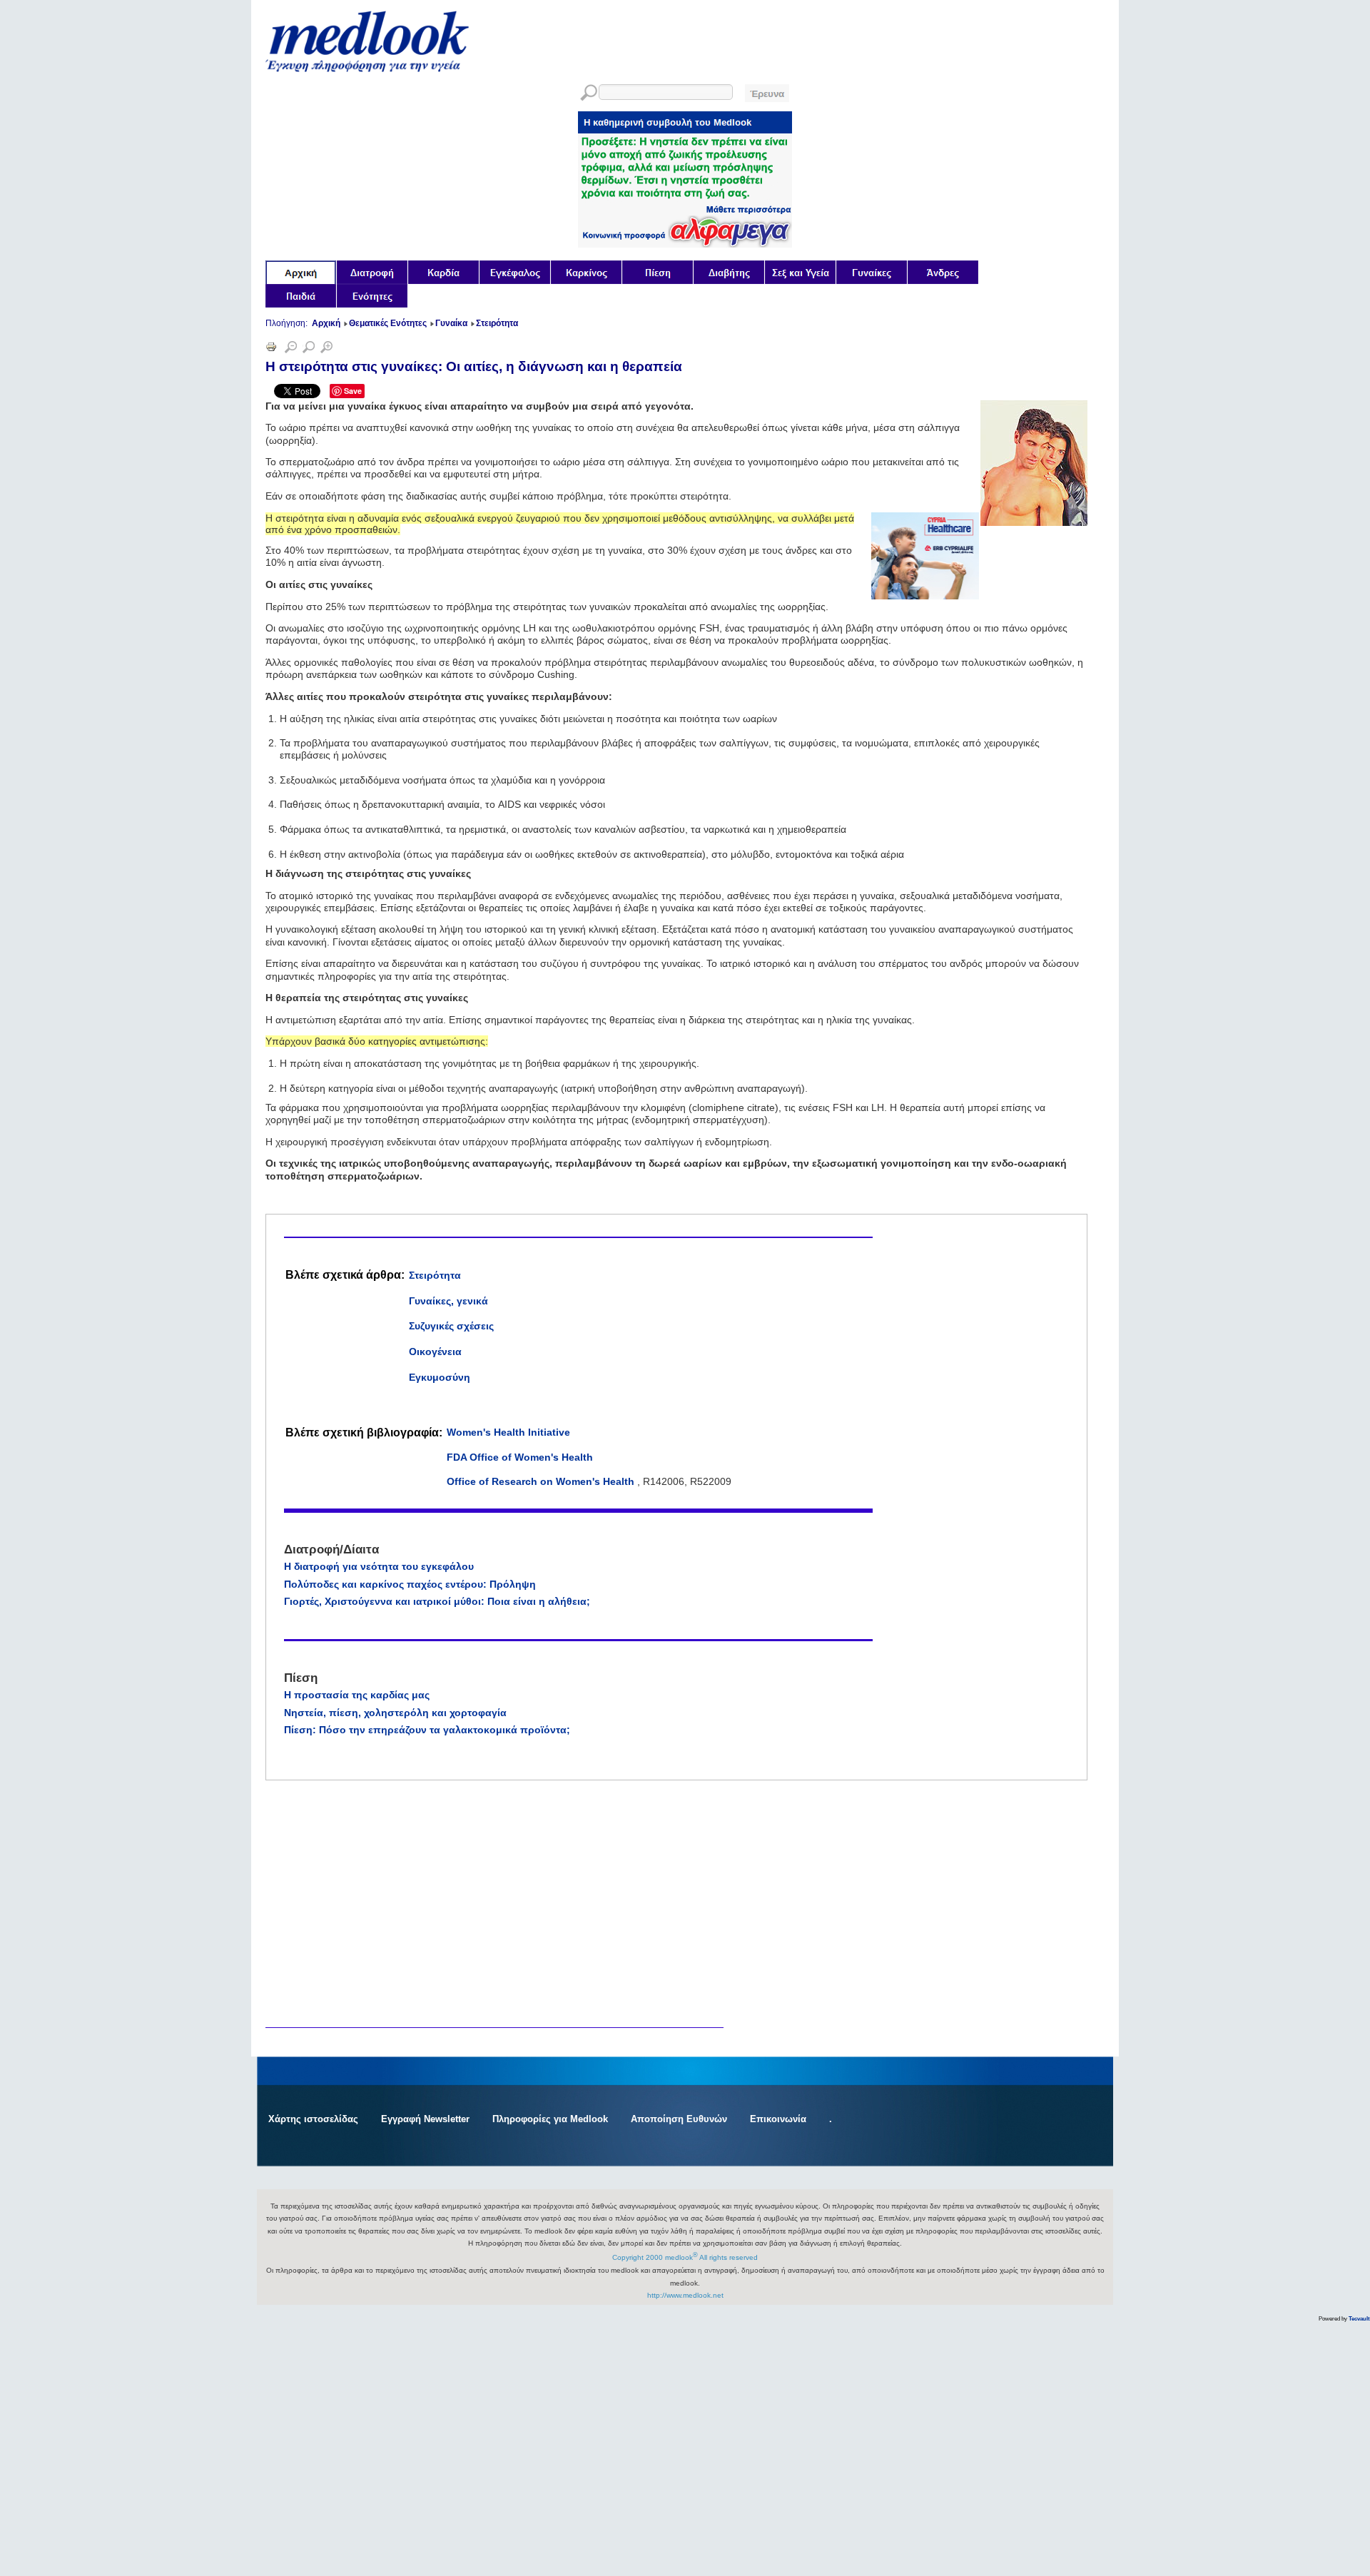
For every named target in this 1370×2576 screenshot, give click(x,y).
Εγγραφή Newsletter (425, 2119)
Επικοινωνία (778, 2119)
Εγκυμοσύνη (440, 1377)
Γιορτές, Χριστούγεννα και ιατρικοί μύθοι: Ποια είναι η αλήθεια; (437, 1601)
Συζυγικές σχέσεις (451, 1326)
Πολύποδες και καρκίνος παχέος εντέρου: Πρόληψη (410, 1584)
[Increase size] (326, 349)
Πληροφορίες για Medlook (550, 2119)
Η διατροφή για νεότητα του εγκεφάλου (379, 1566)
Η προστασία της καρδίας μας (357, 1695)
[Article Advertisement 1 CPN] (925, 596)
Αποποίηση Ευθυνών (679, 2119)
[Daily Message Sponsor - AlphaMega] (685, 244)
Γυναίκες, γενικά (448, 1301)
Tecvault (1359, 2319)
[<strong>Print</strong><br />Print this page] (271, 349)
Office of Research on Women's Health (542, 1481)
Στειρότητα (435, 1275)
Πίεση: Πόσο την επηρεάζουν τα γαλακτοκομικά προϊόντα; (427, 1730)
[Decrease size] (291, 349)
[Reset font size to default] (309, 349)
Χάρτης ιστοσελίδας (313, 2119)
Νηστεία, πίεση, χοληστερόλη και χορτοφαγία (395, 1713)
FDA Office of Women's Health (520, 1457)
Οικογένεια (435, 1352)
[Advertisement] (372, 1833)
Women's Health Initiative (508, 1432)
